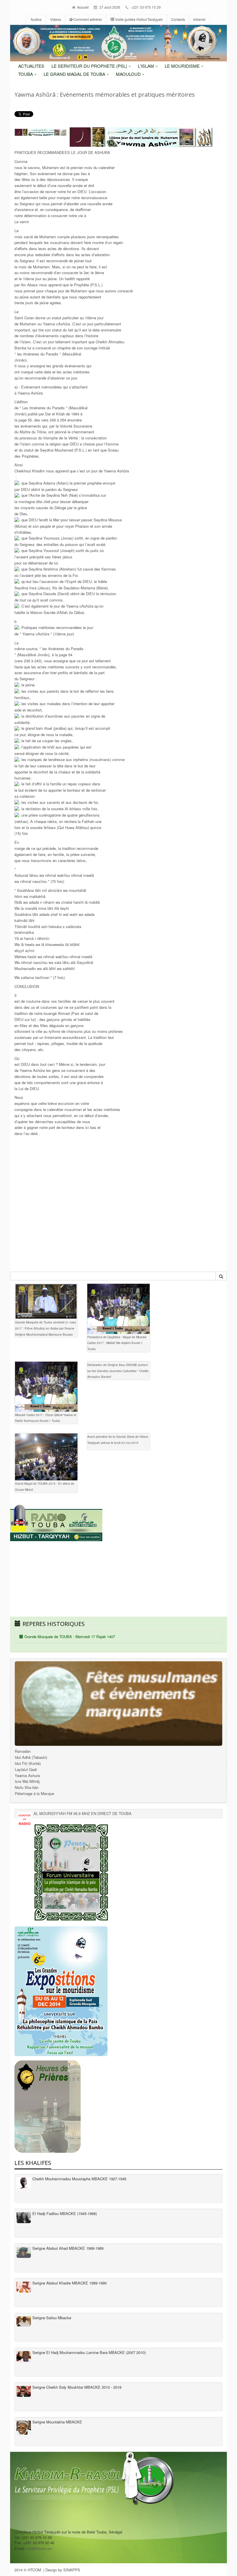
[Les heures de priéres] (118, 2107)
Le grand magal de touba (75, 74)
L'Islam (147, 66)
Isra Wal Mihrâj (27, 1781)
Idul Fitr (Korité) (28, 1763)
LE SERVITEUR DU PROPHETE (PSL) (90, 66)
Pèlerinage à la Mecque (34, 1793)
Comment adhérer (87, 19)
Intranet (199, 19)
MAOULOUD (129, 74)
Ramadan (23, 1751)
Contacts (178, 19)
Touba (26, 74)
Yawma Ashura (27, 1775)
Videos (55, 19)
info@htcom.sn (39, 2548)
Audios (36, 19)
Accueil (83, 7)
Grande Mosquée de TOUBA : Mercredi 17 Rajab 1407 (69, 1637)
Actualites (31, 66)
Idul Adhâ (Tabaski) (31, 1757)
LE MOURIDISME (183, 66)
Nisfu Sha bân (27, 1787)
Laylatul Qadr (26, 1769)
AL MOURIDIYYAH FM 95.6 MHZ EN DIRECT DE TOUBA (83, 1813)
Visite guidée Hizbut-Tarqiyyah (138, 19)
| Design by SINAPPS (62, 2570)
